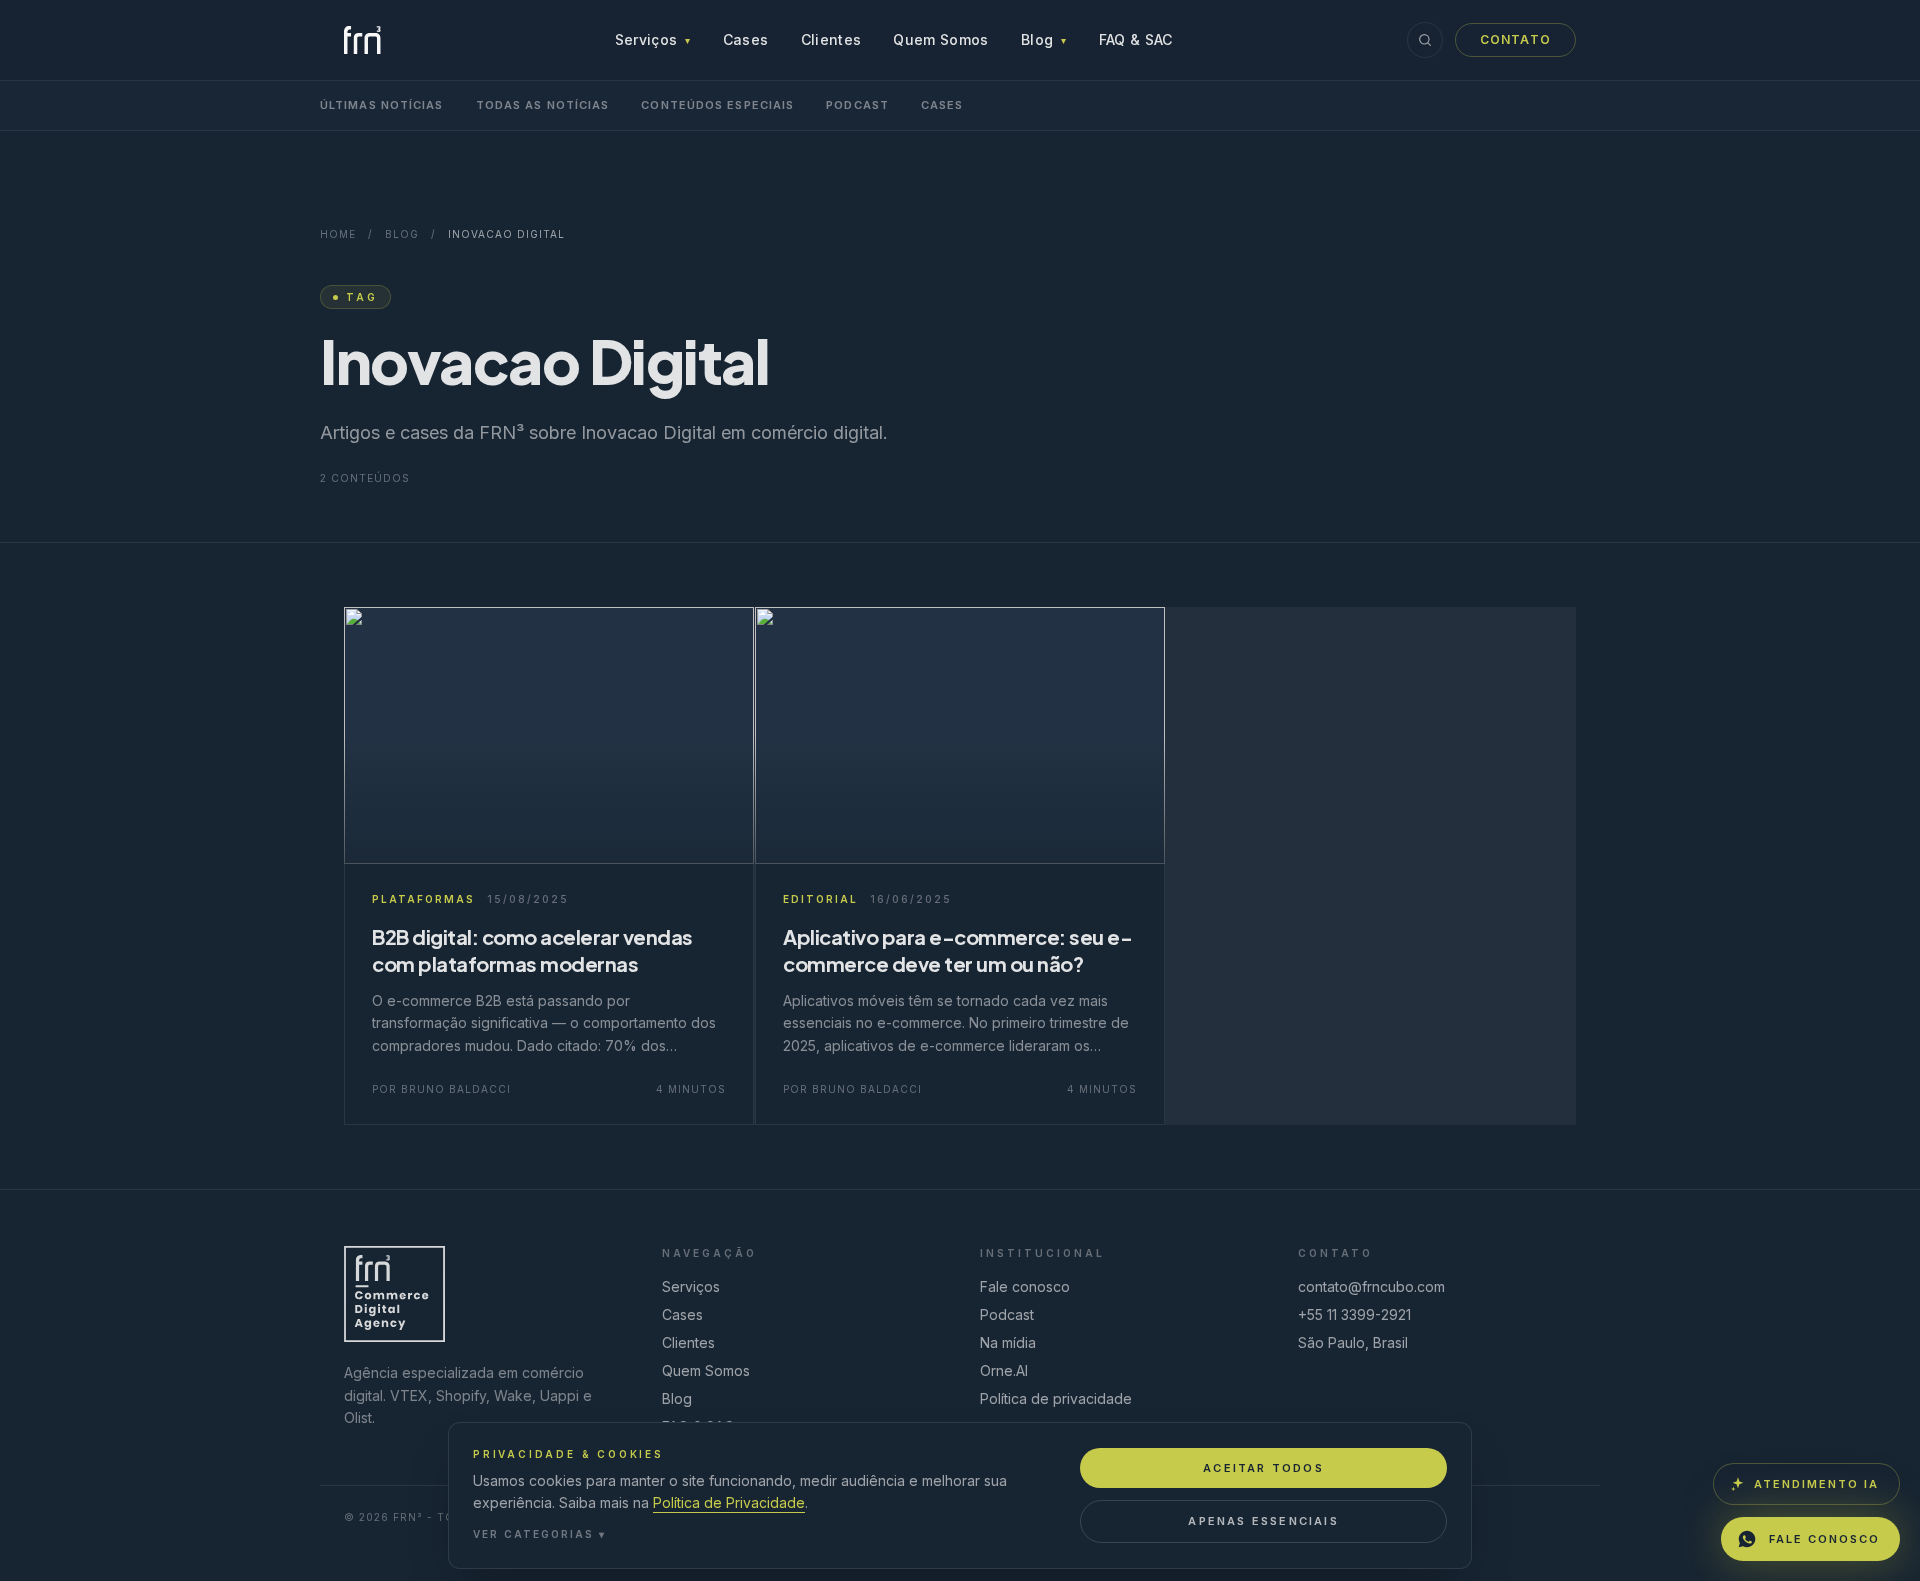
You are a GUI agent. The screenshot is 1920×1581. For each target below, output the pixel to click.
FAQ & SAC (1136, 39)
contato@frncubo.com (1371, 1286)
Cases (746, 39)
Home (338, 234)
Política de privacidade (1056, 1398)
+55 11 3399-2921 (1354, 1314)
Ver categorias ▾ (539, 1534)
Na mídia (1008, 1342)
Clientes (831, 39)
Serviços (653, 39)
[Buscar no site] (1425, 40)
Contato (1515, 39)
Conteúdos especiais (717, 105)
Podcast (857, 105)
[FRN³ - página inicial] (362, 40)
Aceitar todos (1263, 1468)
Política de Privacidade (729, 1502)
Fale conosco (1025, 1286)
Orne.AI (1004, 1370)
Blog (1044, 39)
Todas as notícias (543, 105)
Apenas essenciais (1263, 1521)
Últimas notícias (382, 105)
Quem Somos (941, 39)
